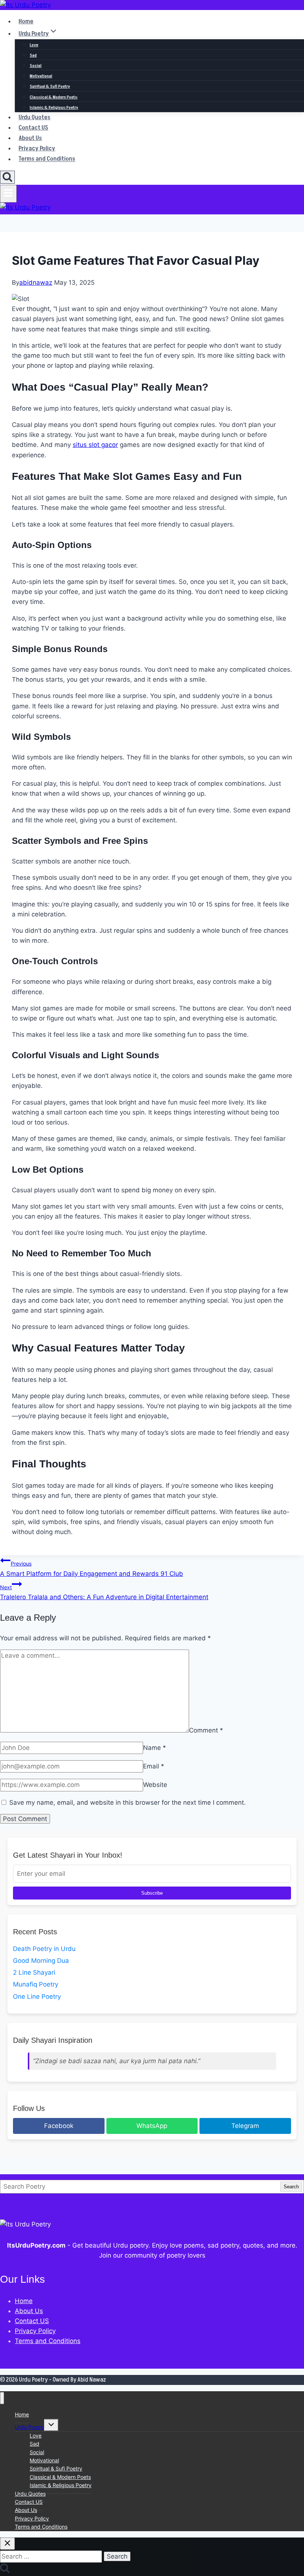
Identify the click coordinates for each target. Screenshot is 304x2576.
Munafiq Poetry (36, 1984)
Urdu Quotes (34, 117)
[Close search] (7, 2544)
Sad (33, 55)
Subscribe (152, 1893)
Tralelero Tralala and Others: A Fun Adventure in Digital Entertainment (104, 1592)
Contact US (33, 128)
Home (26, 21)
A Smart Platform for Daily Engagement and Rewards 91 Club (92, 1569)
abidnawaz (36, 283)
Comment (206, 1730)
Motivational (41, 76)
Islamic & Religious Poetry (54, 108)
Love (34, 45)
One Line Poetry (37, 1997)
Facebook (59, 2126)
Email (154, 1766)
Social (36, 66)
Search (291, 2187)
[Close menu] (2, 2398)
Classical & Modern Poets (54, 97)
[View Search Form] (7, 177)
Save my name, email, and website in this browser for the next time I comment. (128, 1802)
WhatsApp (152, 2126)
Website (155, 1785)
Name (155, 1748)
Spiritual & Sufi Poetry (50, 86)
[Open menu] (8, 194)
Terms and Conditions (47, 159)
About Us (30, 138)
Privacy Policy (37, 148)
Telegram (245, 2126)
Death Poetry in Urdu (44, 1949)
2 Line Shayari (34, 1972)
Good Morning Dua (41, 1961)
